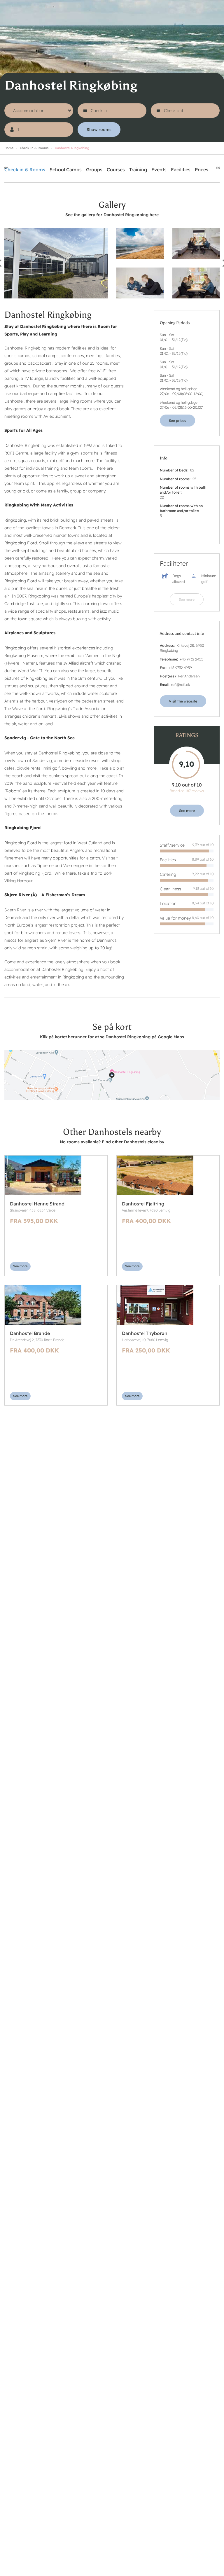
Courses (116, 169)
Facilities (181, 169)
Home (9, 148)
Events (159, 169)
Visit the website (183, 701)
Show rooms (99, 130)
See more (187, 599)
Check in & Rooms (34, 148)
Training (138, 169)
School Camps (66, 169)
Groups (94, 169)
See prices (177, 421)
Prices (202, 169)
